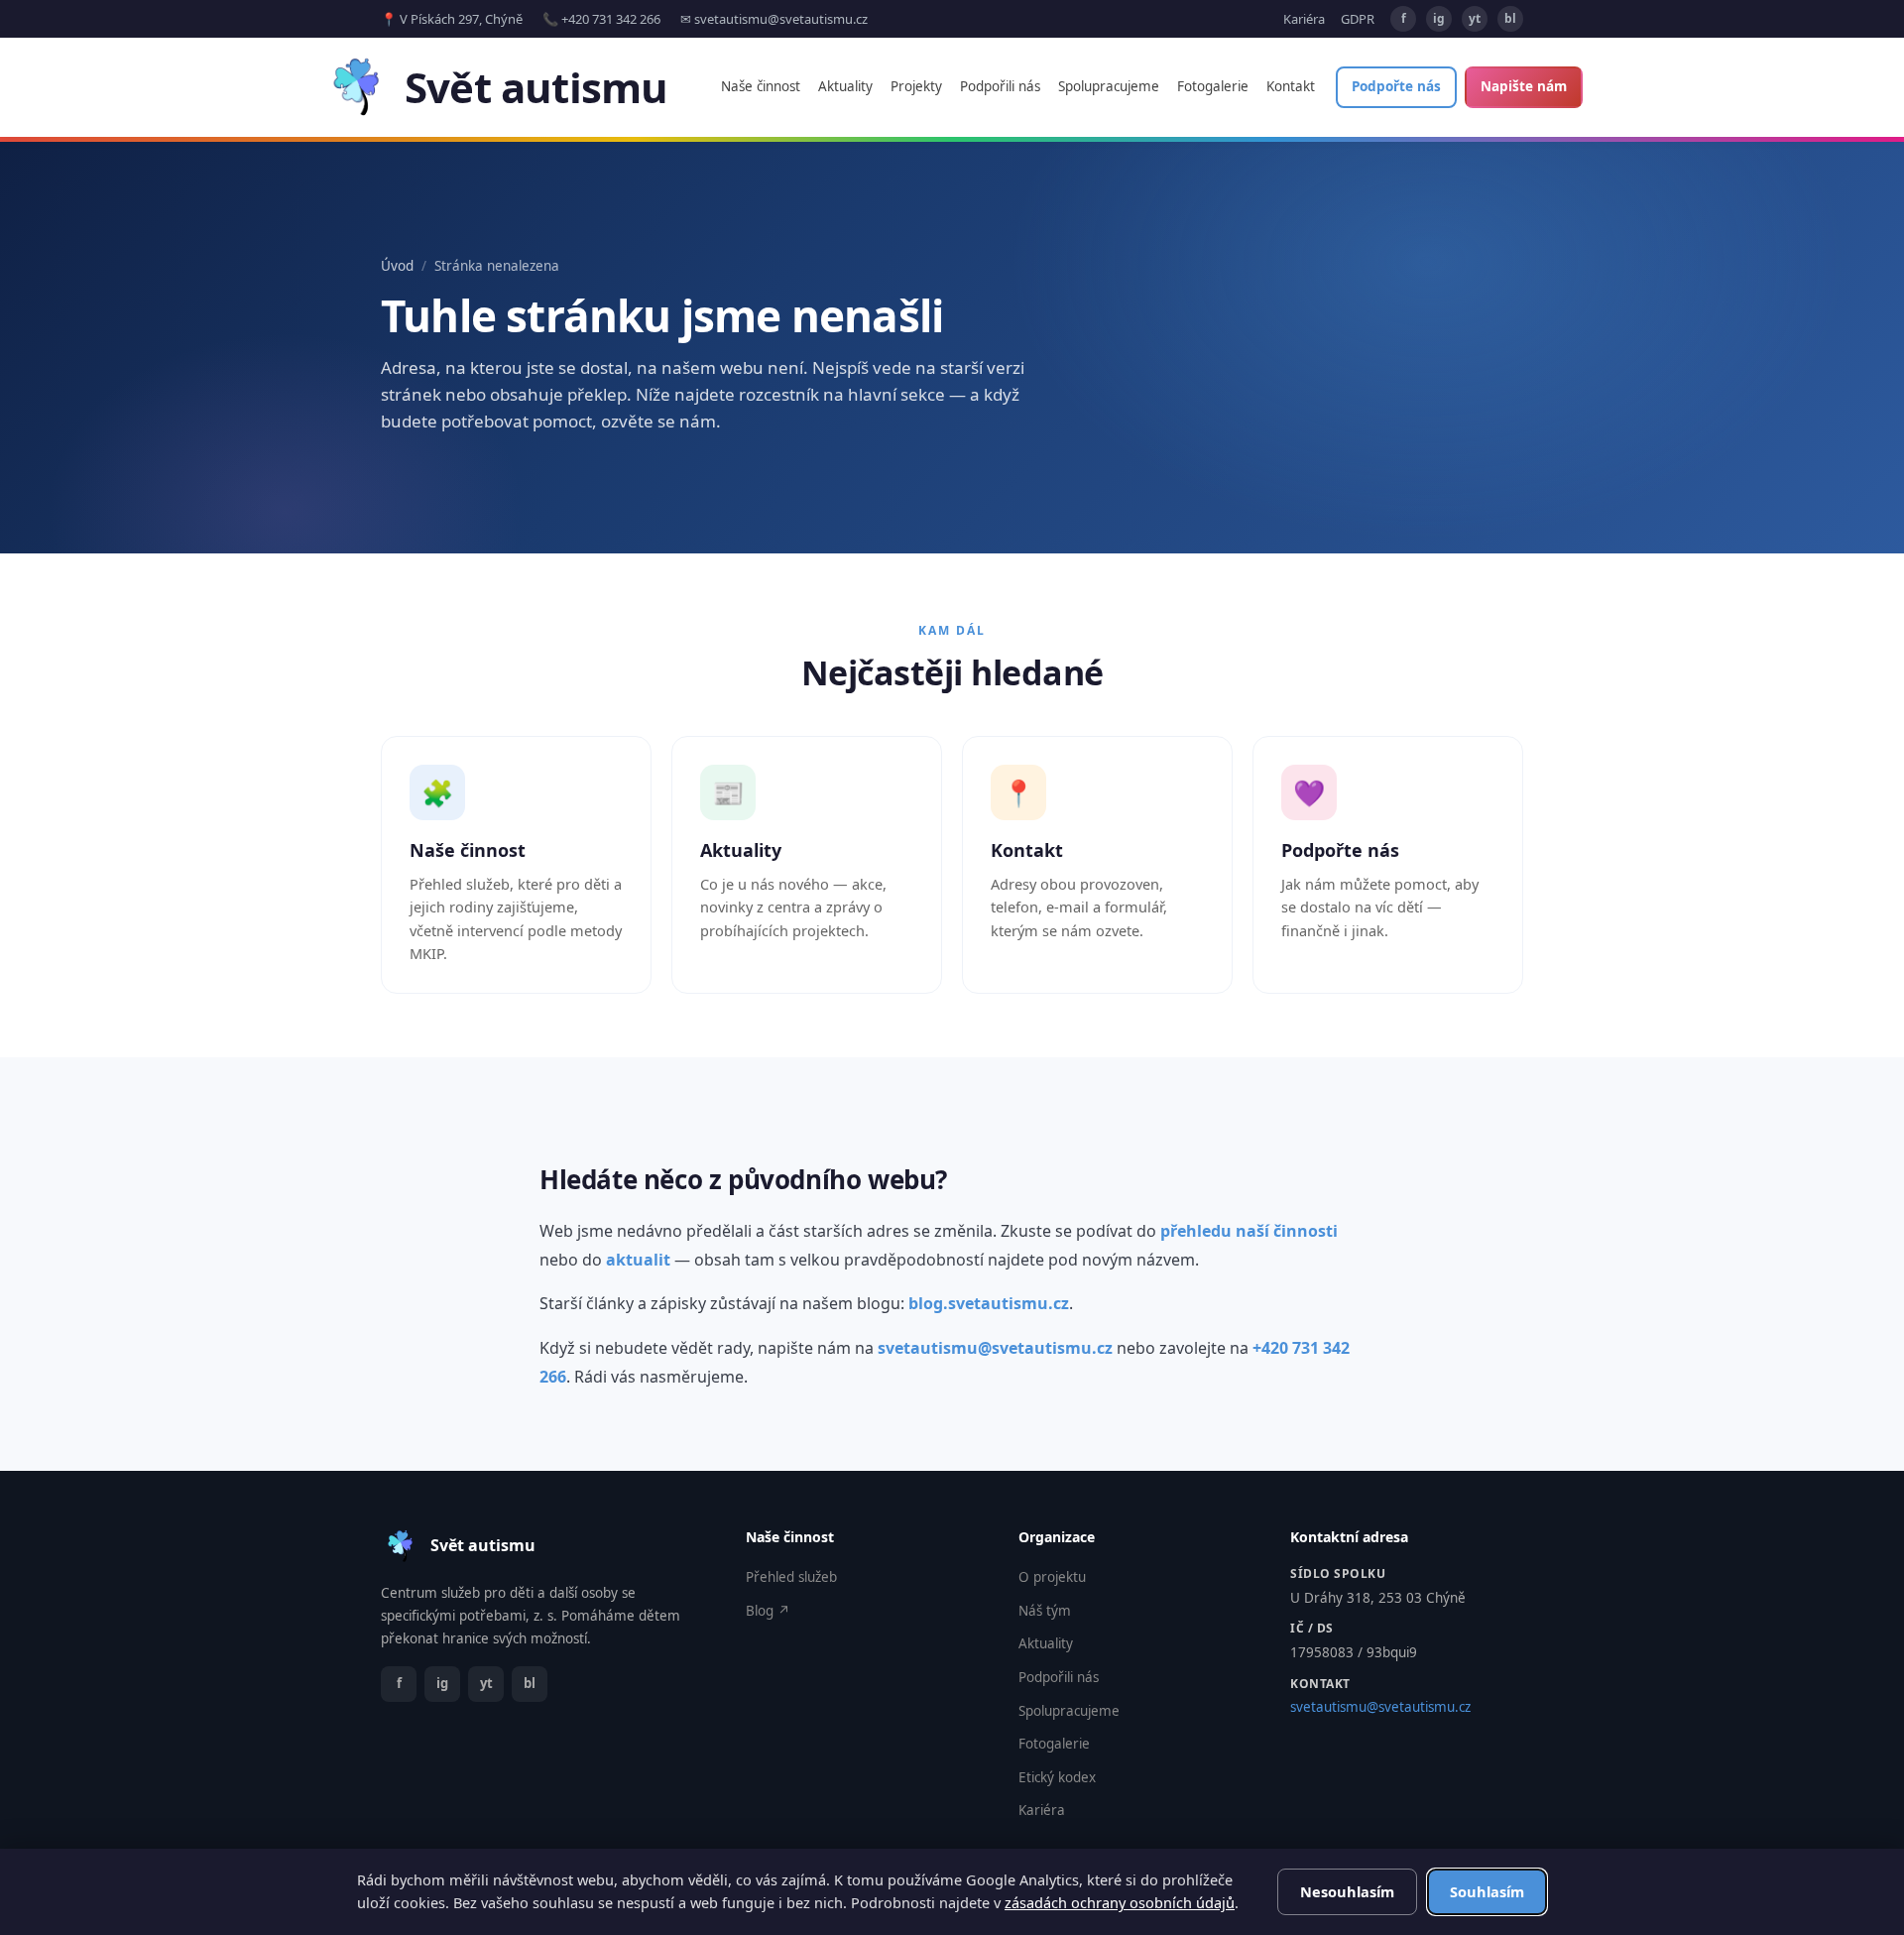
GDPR (1358, 19)
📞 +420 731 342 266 (601, 19)
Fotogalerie (1213, 86)
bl (1510, 18)
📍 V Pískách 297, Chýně (452, 19)
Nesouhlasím (1347, 1891)
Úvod (397, 266)
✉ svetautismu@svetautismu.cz (774, 19)
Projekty (916, 86)
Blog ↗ (768, 1611)
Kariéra (1304, 19)
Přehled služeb (791, 1577)
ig (1439, 18)
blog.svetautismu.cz (989, 1303)
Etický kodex (1057, 1777)
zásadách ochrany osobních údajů (1120, 1902)
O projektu (1052, 1577)
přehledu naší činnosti (1249, 1231)
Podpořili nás (1000, 86)
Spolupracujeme (1109, 86)
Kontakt (1291, 86)
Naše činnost (761, 86)
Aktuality (845, 86)
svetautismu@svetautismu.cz (995, 1348)
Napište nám (1524, 86)
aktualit (638, 1260)
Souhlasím (1487, 1891)
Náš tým (1045, 1611)
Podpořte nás (1396, 86)
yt (1475, 18)
